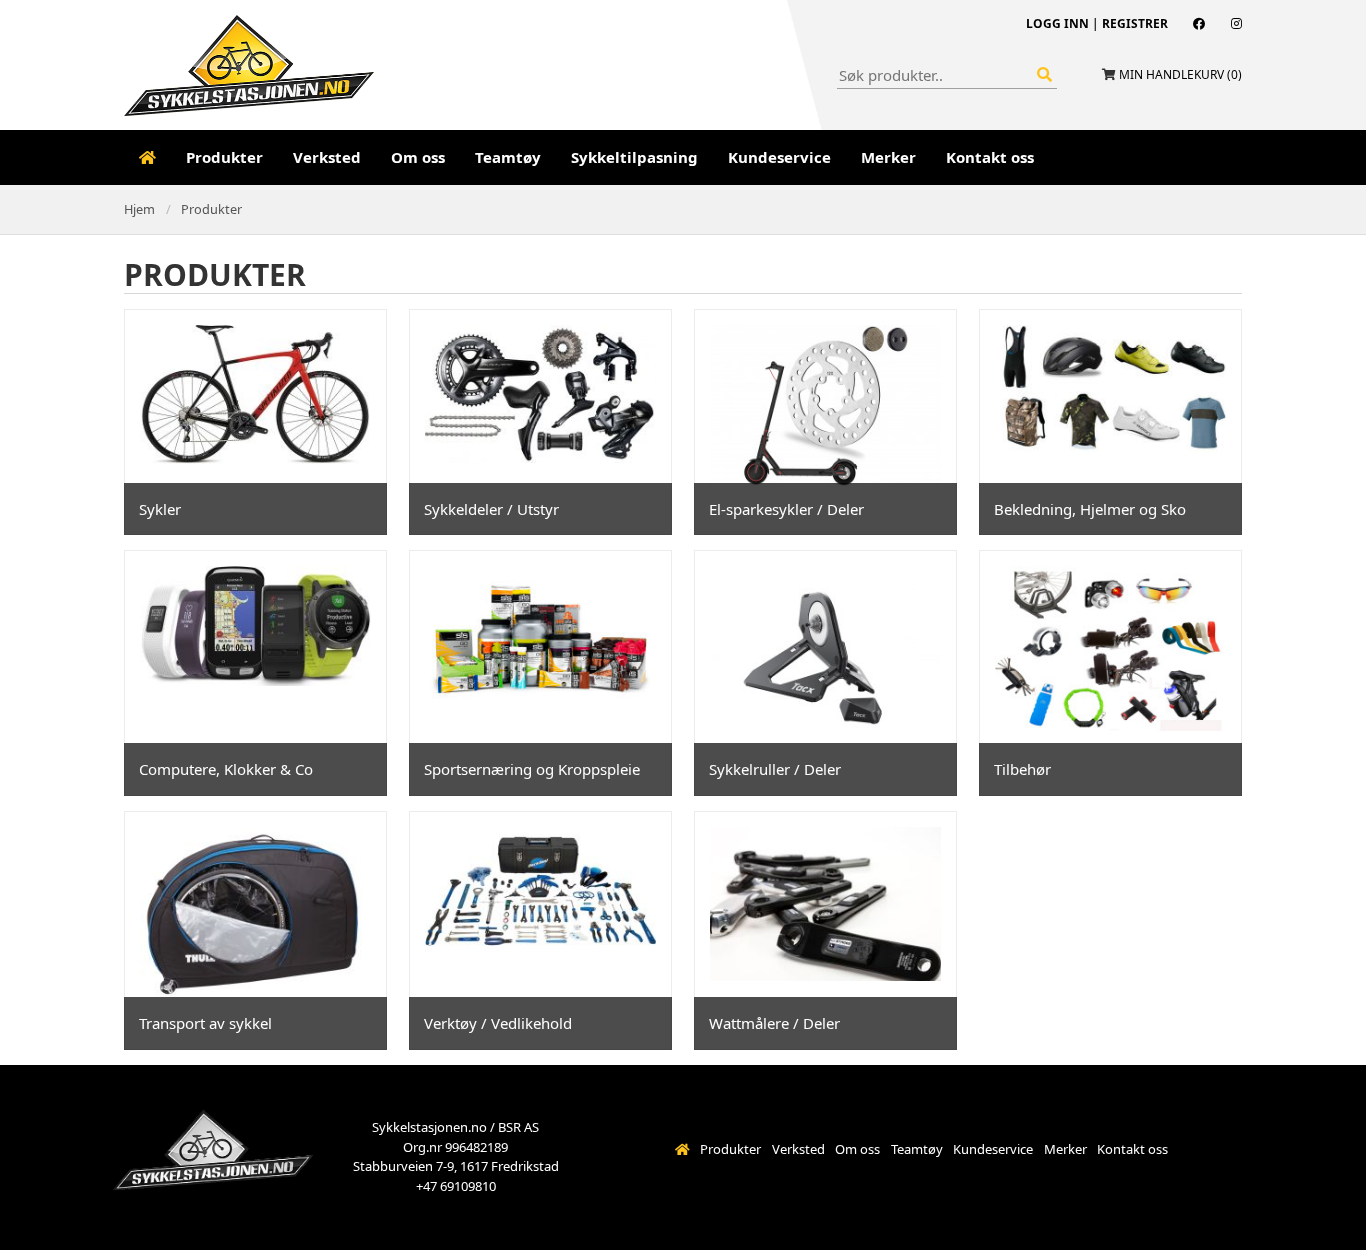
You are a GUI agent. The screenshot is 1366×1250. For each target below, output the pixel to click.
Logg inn (1057, 23)
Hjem (139, 209)
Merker (888, 157)
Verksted (327, 157)
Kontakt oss (990, 157)
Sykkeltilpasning (634, 157)
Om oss (418, 157)
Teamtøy (508, 157)
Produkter (224, 157)
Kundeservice (779, 157)
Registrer (1135, 23)
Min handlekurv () (1180, 74)
